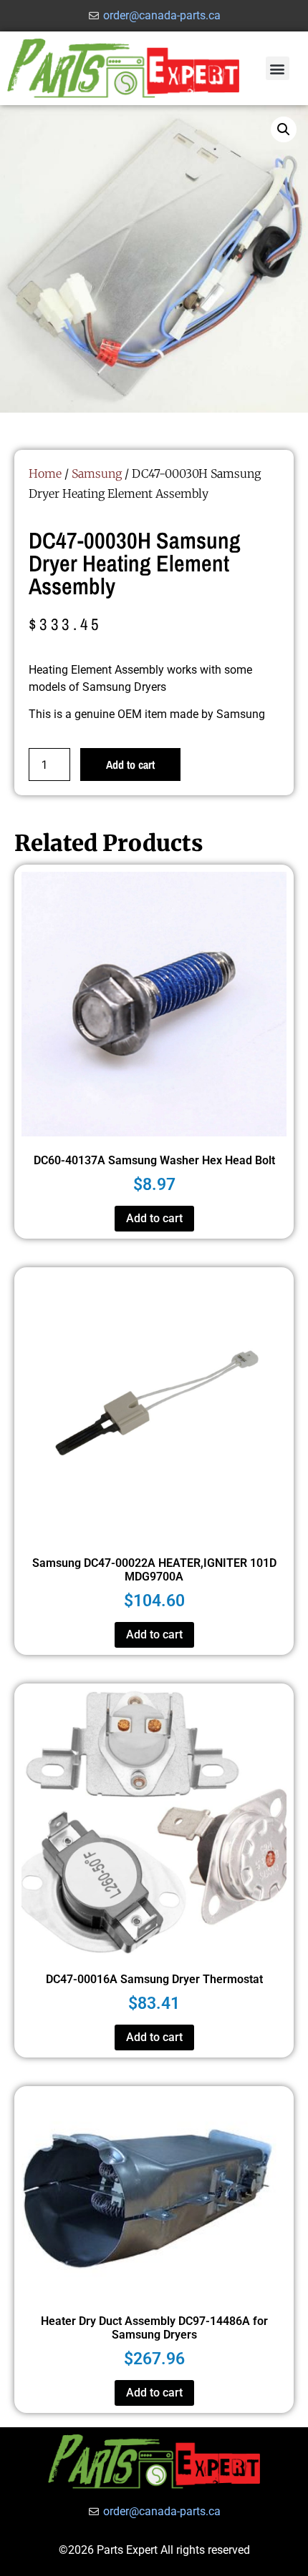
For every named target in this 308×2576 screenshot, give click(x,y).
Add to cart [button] (154, 1218)
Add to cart (130, 765)
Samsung (97, 473)
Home (45, 473)
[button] (278, 68)
